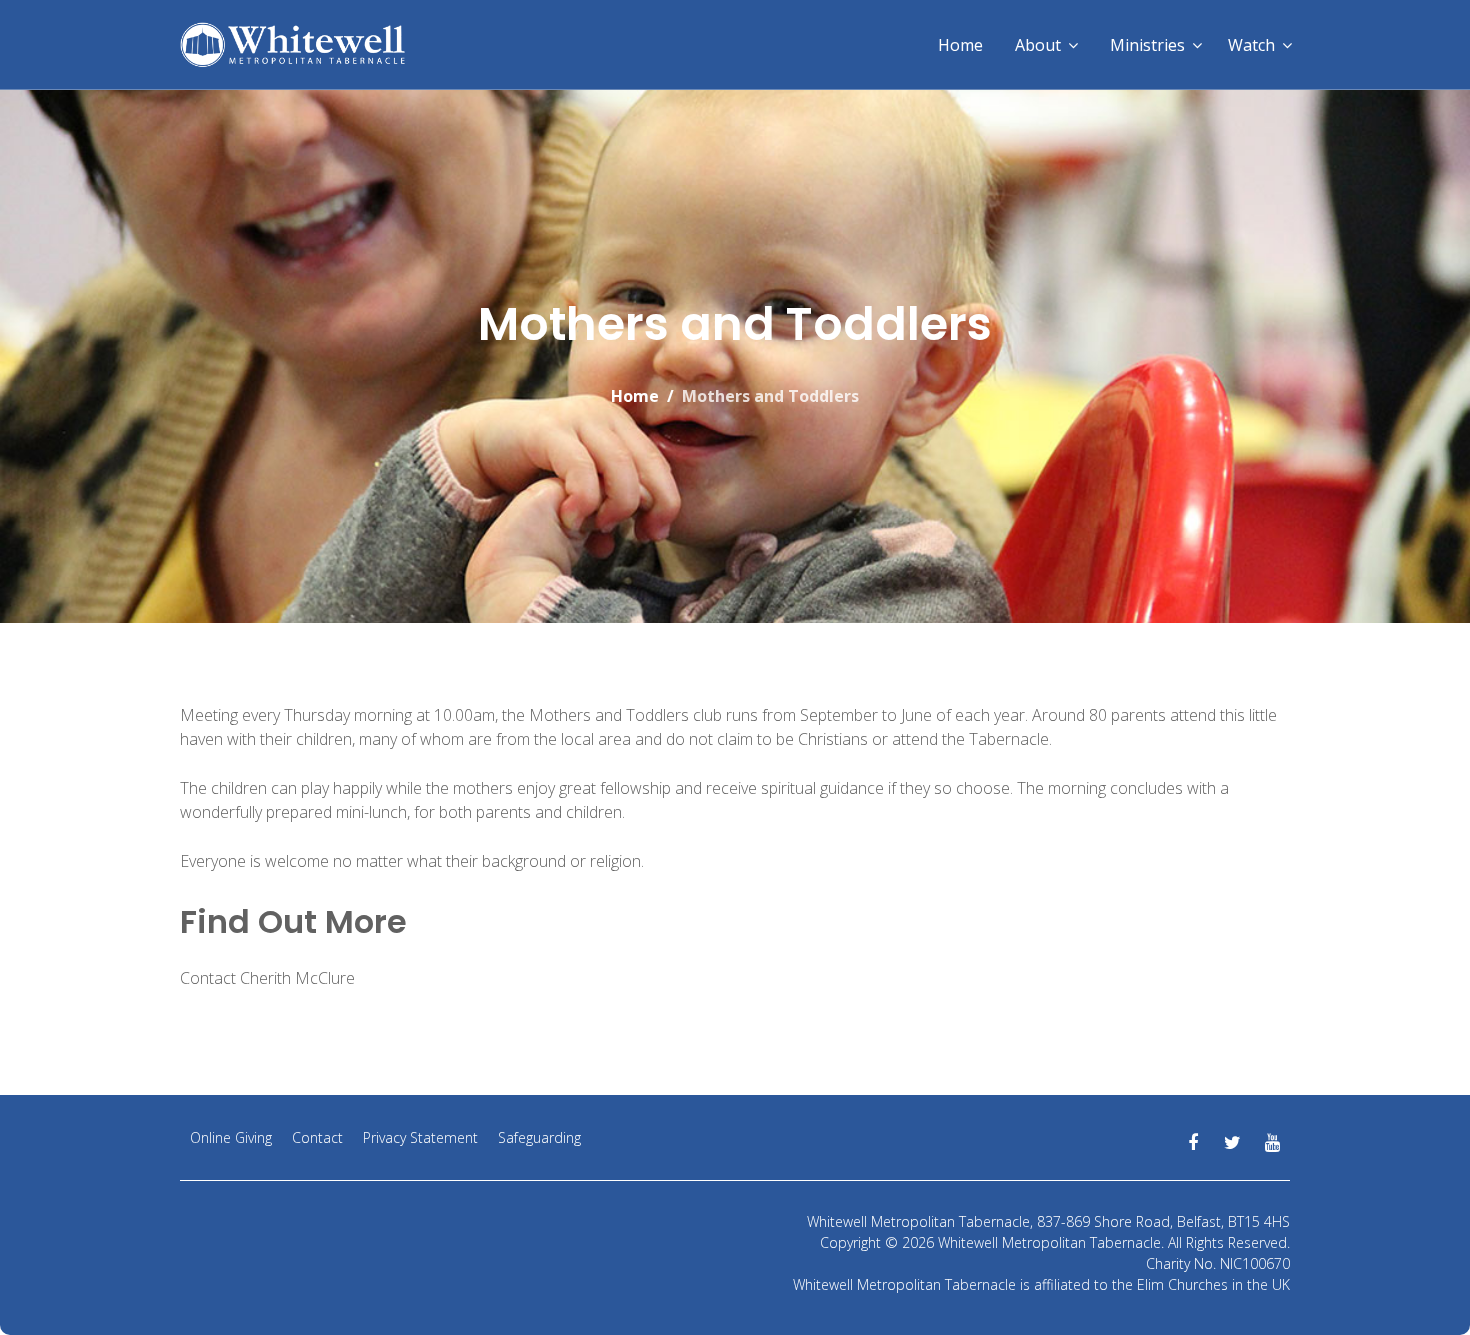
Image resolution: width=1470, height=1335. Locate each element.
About (1038, 45)
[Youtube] (1272, 1142)
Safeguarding (539, 1137)
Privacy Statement (420, 1137)
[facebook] (1192, 1142)
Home (960, 45)
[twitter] (1232, 1142)
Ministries (1147, 45)
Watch (1251, 45)
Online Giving (231, 1137)
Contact (317, 1137)
